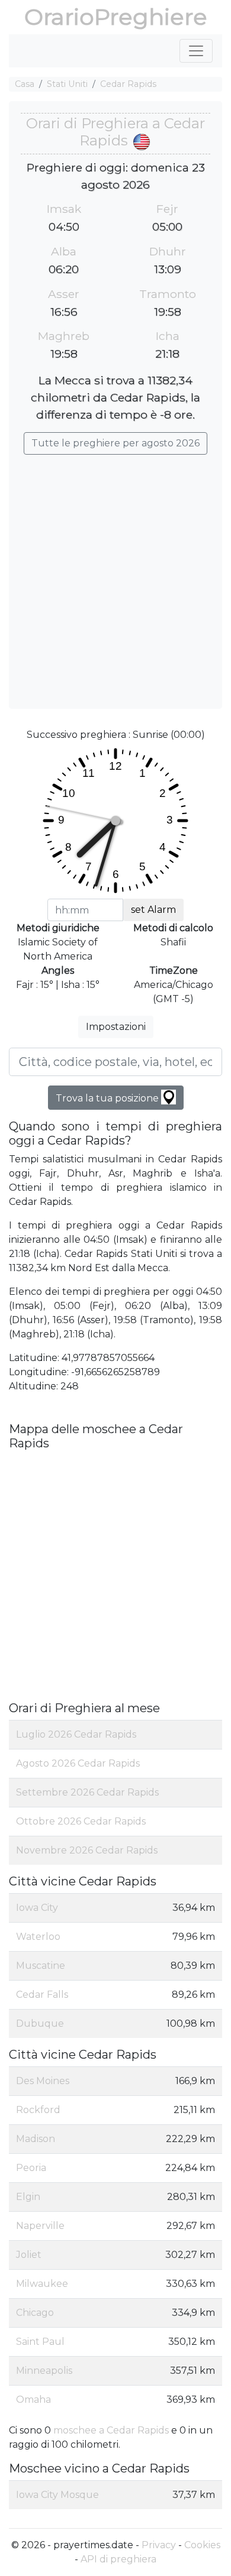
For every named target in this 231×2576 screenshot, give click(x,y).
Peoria (31, 2168)
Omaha (33, 2400)
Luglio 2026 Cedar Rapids (76, 1734)
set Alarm (153, 910)
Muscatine (41, 1966)
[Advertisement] (115, 576)
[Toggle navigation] (196, 51)
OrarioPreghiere (116, 17)
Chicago (35, 2313)
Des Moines (43, 2081)
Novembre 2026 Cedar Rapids (87, 1850)
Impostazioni (116, 1027)
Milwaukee (42, 2284)
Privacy (159, 2545)
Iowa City (37, 1908)
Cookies (202, 2545)
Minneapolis (44, 2371)
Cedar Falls (42, 1995)
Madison (36, 2139)
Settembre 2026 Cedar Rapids (87, 1792)
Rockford (38, 2110)
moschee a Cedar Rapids (111, 2430)
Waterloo (38, 1937)
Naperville (40, 2226)
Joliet (29, 2255)
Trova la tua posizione (108, 1098)
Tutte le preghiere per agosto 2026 (115, 443)
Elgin (28, 2197)
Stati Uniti (67, 84)
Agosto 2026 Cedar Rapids (78, 1763)
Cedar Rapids (128, 84)
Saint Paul (40, 2342)
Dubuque (40, 2023)
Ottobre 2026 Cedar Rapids (81, 1821)
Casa (25, 84)
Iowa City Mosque (57, 2495)
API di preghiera (118, 2559)
